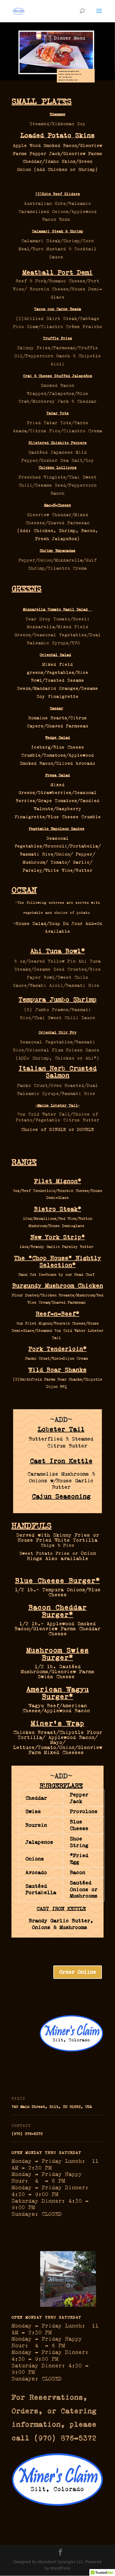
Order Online (78, 1972)
